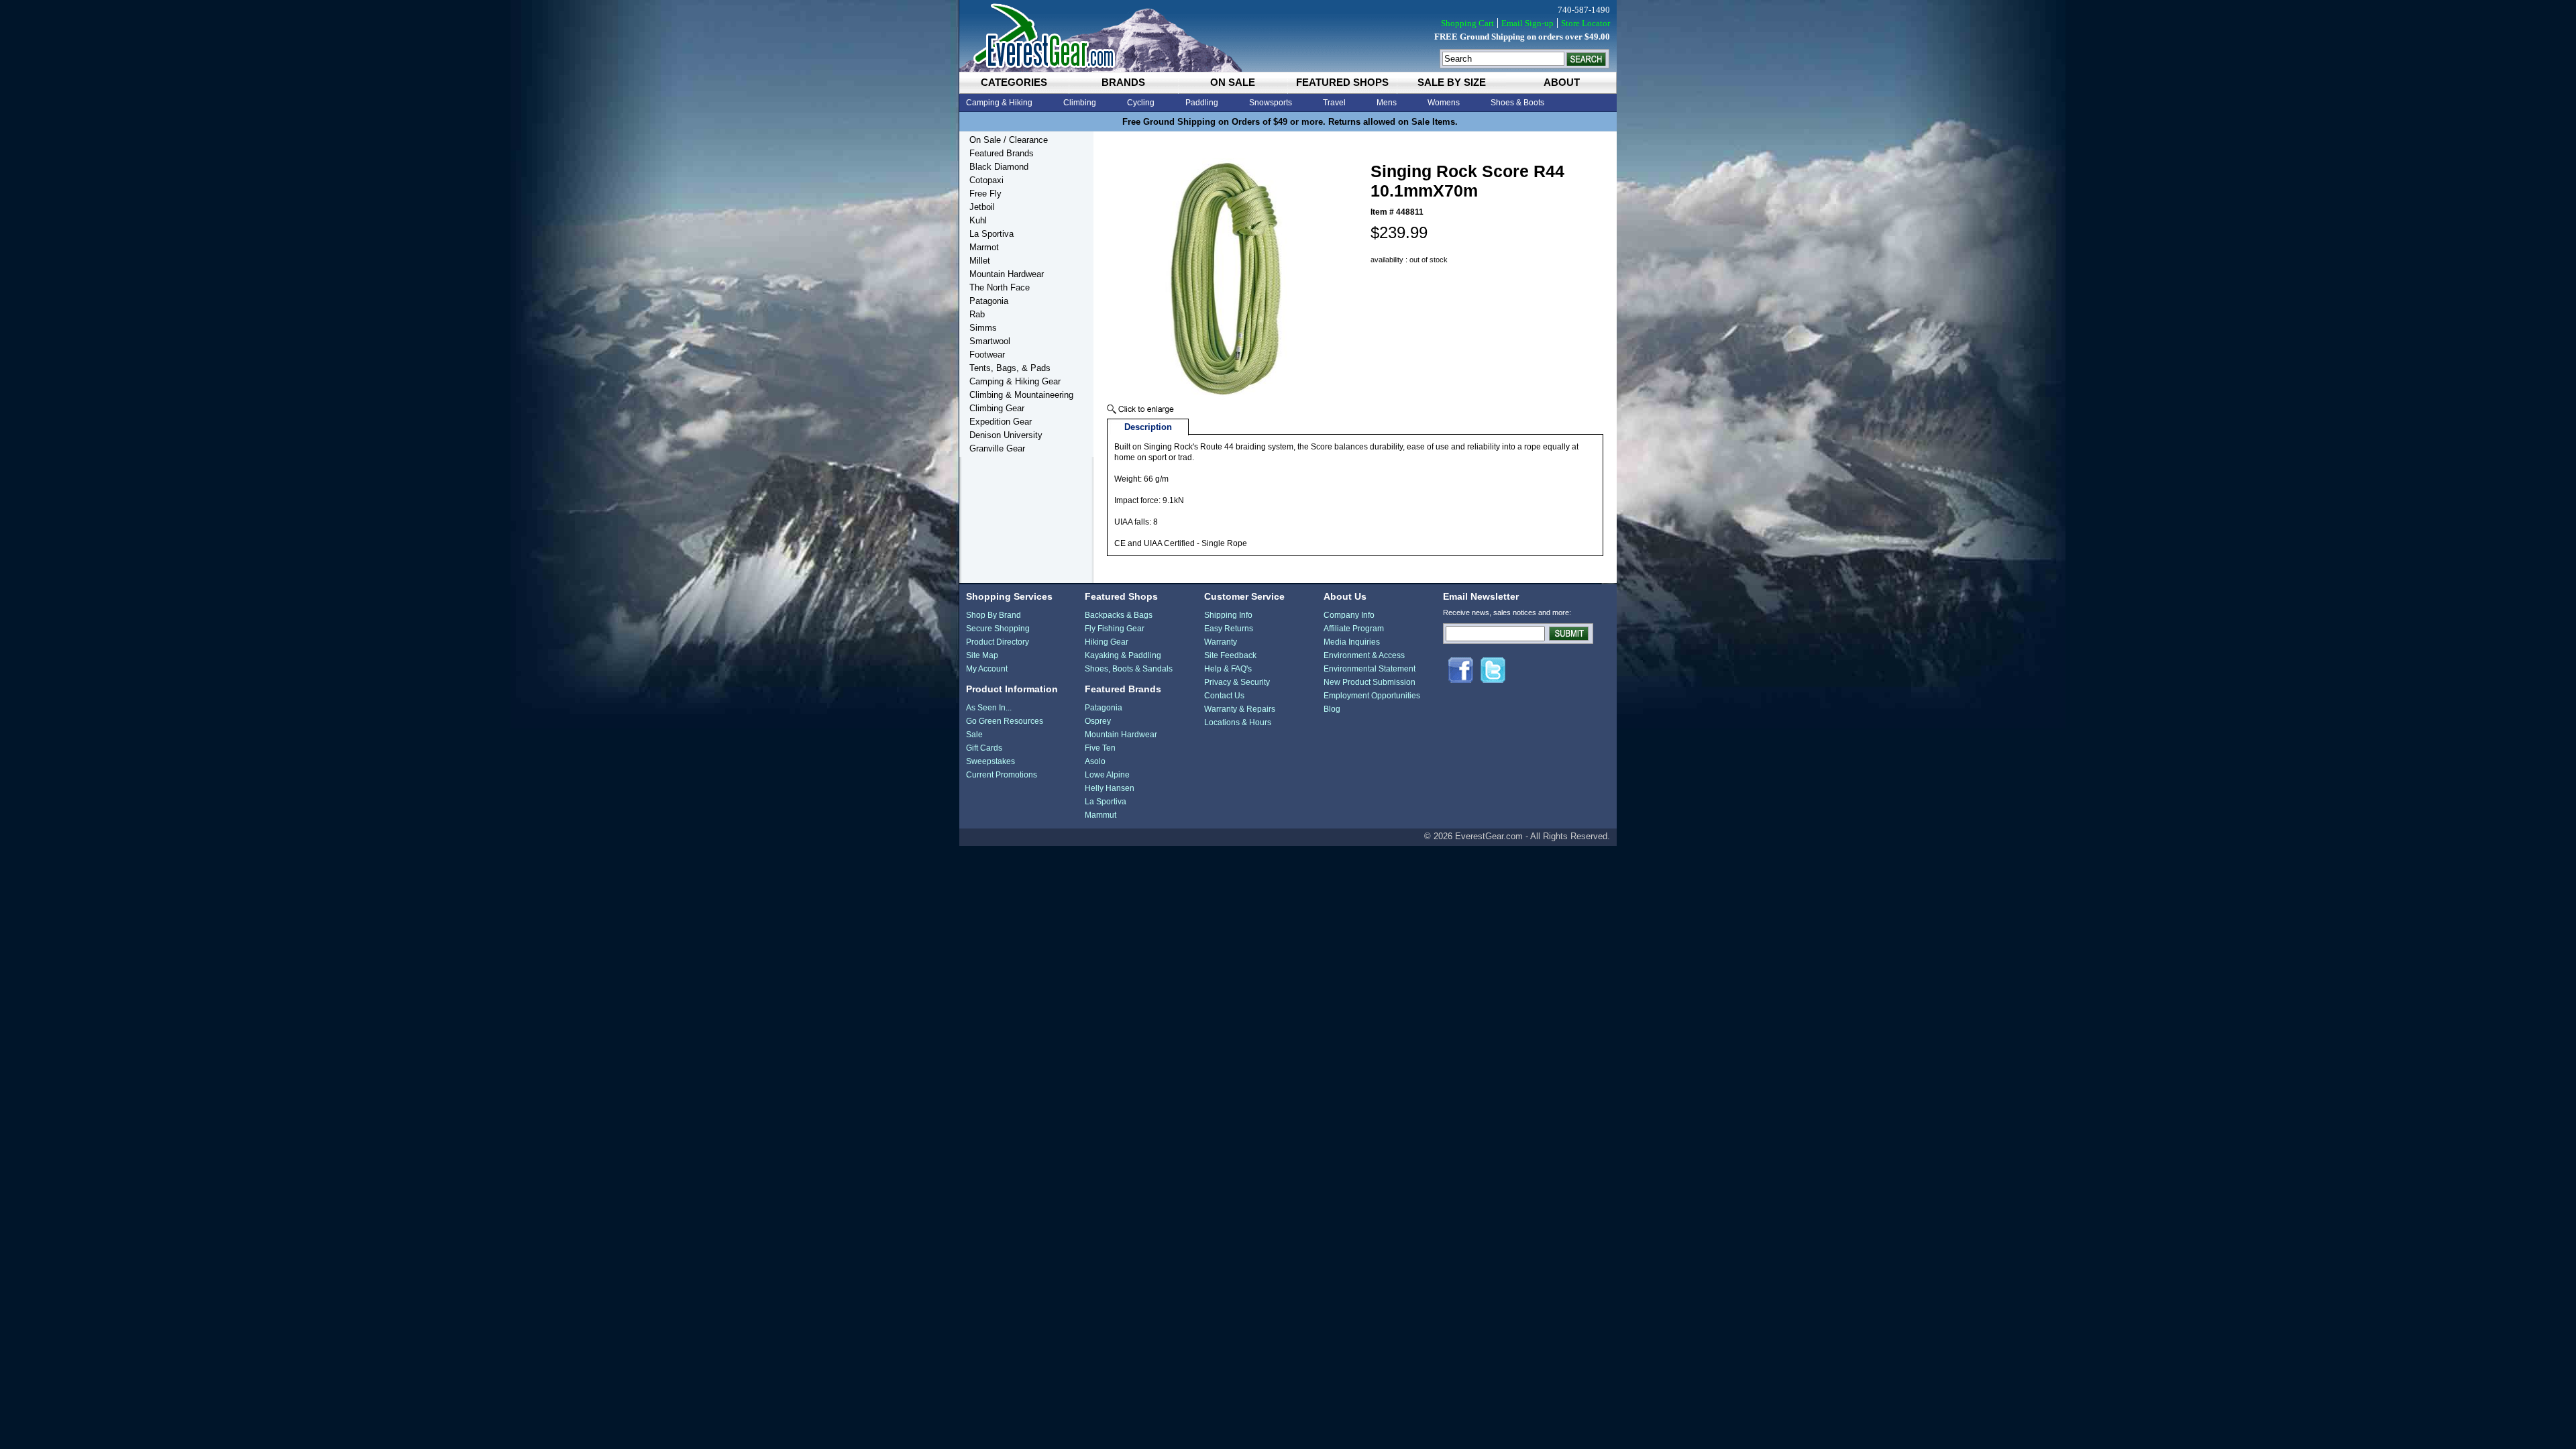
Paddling (1202, 103)
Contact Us (1224, 696)
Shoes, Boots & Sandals (1129, 669)
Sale (974, 735)
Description (1148, 427)
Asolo (1095, 761)
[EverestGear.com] (1288, 36)
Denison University (1006, 435)
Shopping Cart (1467, 23)
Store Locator (1586, 23)
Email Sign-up (1527, 23)
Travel (1334, 103)
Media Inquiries (1352, 642)
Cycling (1141, 103)
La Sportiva (991, 234)
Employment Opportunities (1372, 696)
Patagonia (989, 301)
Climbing (1080, 103)
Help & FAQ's (1228, 669)
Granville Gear (997, 448)
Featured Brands (1002, 153)
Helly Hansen (1110, 788)
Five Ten (1100, 748)
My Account (987, 669)
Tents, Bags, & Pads (1010, 368)
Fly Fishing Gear (1115, 629)
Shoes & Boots (1517, 103)
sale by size (1452, 82)
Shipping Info (1228, 615)
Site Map (982, 655)
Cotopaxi (986, 180)
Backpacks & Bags (1119, 615)
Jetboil (982, 207)
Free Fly (985, 194)
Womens (1444, 103)
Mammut (1101, 815)
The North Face (1000, 287)
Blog (1332, 709)
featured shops (1342, 82)
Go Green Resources (1005, 721)
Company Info (1349, 615)
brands (1123, 82)
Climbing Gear (997, 408)
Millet (980, 261)
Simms (983, 328)
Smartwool (990, 341)
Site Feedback (1230, 655)
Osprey (1098, 721)
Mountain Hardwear (1007, 274)
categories (1014, 82)
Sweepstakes (990, 761)
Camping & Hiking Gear (1015, 381)
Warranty (1221, 642)
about (1562, 82)
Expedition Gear (1001, 422)
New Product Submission (1370, 682)
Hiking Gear (1107, 642)
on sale (1233, 82)
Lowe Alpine (1107, 775)
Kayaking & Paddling (1123, 655)
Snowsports (1271, 103)
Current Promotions (1002, 775)
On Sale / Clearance (1009, 140)
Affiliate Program (1354, 629)
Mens (1387, 103)
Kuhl (978, 220)
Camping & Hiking (999, 103)
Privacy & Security (1237, 682)
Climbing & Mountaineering (1021, 395)
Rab (977, 314)
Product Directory (998, 642)
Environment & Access (1364, 655)
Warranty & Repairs (1240, 709)
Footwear (987, 355)
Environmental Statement (1370, 669)
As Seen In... (989, 708)
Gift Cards (984, 748)
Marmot (984, 247)
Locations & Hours (1238, 722)
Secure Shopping (998, 629)
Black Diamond (999, 167)
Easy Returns (1229, 629)
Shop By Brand (994, 615)
